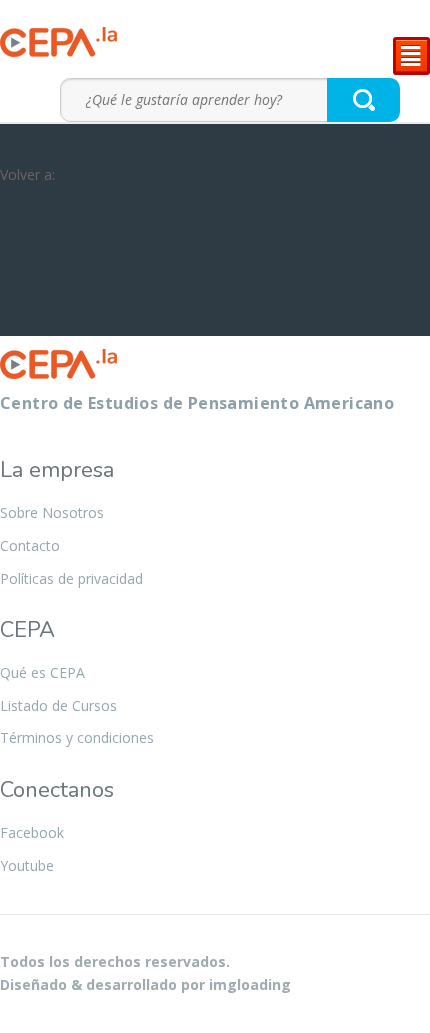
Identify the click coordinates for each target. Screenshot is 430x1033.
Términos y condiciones (77, 737)
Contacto (30, 545)
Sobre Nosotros (52, 512)
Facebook (32, 832)
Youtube (27, 865)
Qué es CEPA (42, 672)
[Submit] (364, 99)
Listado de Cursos (58, 705)
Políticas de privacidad (71, 578)
